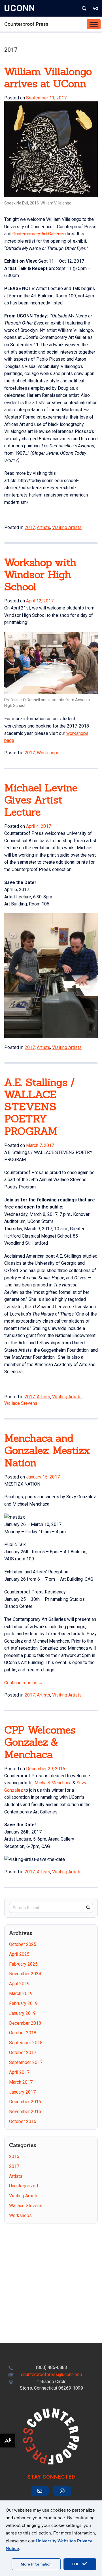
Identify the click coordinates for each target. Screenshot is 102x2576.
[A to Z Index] (95, 8)
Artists (43, 527)
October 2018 (23, 2033)
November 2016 (25, 2112)
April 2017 (19, 2072)
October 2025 (23, 1944)
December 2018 (25, 2023)
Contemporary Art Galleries (39, 234)
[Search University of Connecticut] (84, 8)
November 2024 (25, 1974)
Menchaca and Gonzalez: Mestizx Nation (47, 1450)
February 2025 (23, 1964)
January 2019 (22, 2013)
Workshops (48, 753)
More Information (36, 2564)
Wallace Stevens (21, 1403)
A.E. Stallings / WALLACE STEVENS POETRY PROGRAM (40, 1107)
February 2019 (23, 2003)
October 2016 (23, 2121)
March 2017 (21, 2082)
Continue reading (24, 1683)
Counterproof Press (26, 24)
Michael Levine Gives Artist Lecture (41, 800)
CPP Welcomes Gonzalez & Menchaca (40, 1742)
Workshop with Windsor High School (40, 574)
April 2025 (19, 1954)
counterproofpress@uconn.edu (51, 2374)
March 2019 (21, 1993)
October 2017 (23, 2053)
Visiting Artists (67, 527)
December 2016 (25, 2102)
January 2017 (22, 2092)
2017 (30, 527)
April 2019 (19, 1984)
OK (76, 2564)
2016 (14, 2156)
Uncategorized (24, 2186)
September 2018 (26, 2043)
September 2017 (26, 2062)
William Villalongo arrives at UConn (48, 78)
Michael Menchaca (53, 1783)
